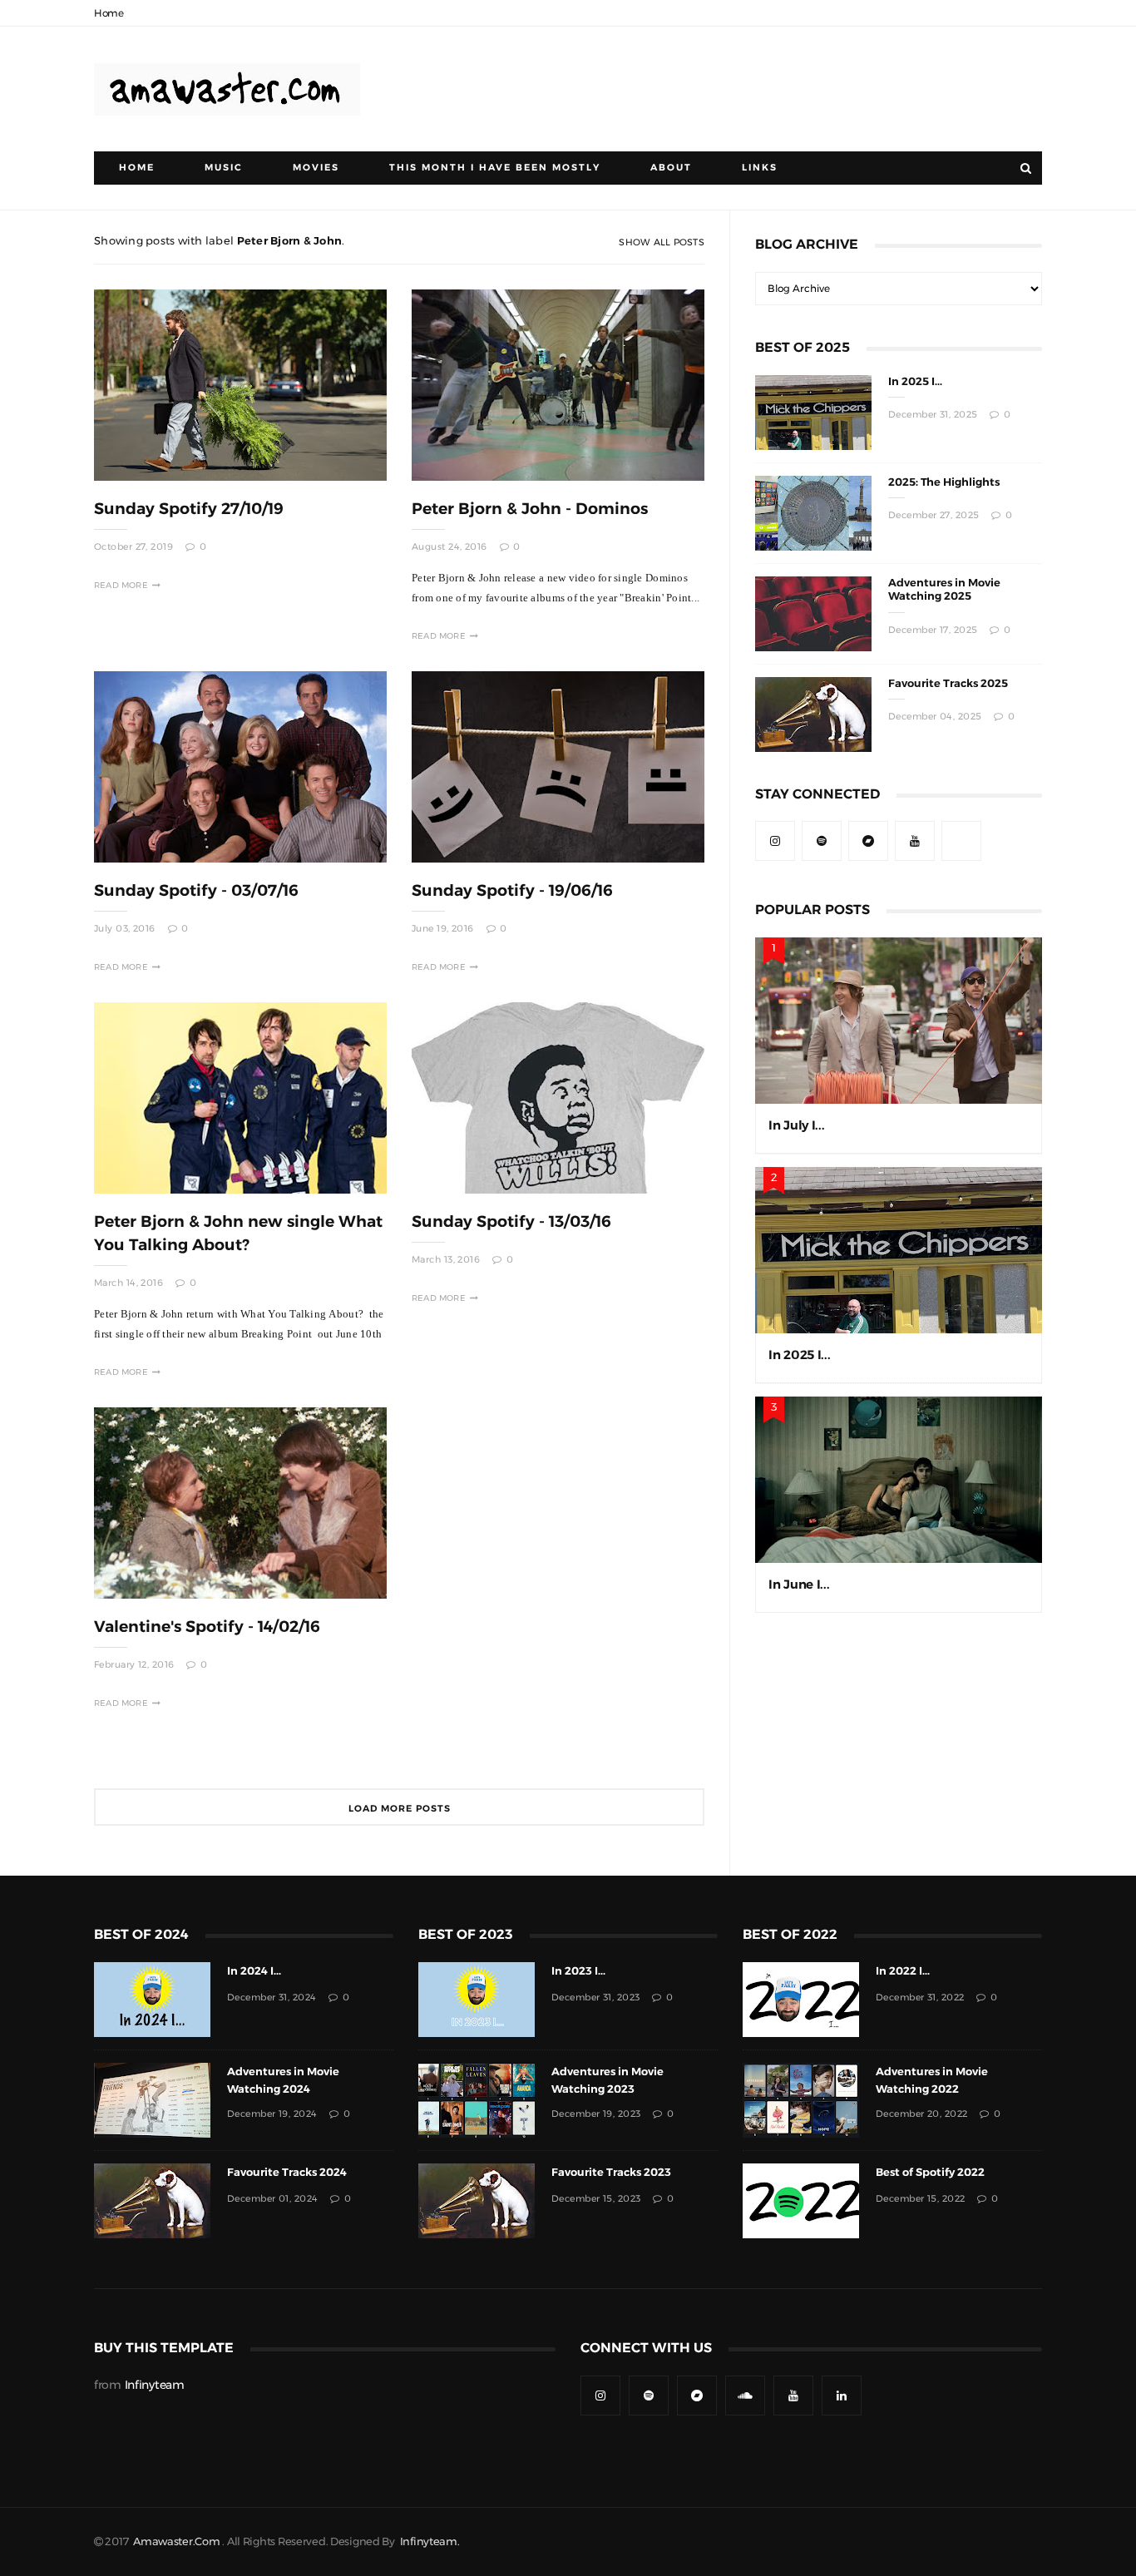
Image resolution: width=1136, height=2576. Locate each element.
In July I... (797, 1125)
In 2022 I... (903, 1971)
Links (760, 168)
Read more (121, 585)
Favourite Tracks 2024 (287, 2172)
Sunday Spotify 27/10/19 (189, 509)
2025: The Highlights (944, 482)
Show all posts (662, 242)
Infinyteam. (430, 2541)
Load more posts (400, 1809)
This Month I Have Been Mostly (495, 168)
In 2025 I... (915, 381)
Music (224, 168)
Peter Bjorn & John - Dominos (530, 509)
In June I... (799, 1584)
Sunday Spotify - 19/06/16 (512, 890)
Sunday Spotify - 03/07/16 (196, 890)
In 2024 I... (254, 1971)
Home (109, 13)
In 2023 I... (578, 1971)
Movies (316, 168)
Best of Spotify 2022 (930, 2172)
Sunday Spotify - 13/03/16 (511, 1221)
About (671, 168)
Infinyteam (155, 2385)
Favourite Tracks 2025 (948, 683)
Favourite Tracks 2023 (611, 2172)
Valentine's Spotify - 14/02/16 (207, 1627)
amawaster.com (176, 2541)
